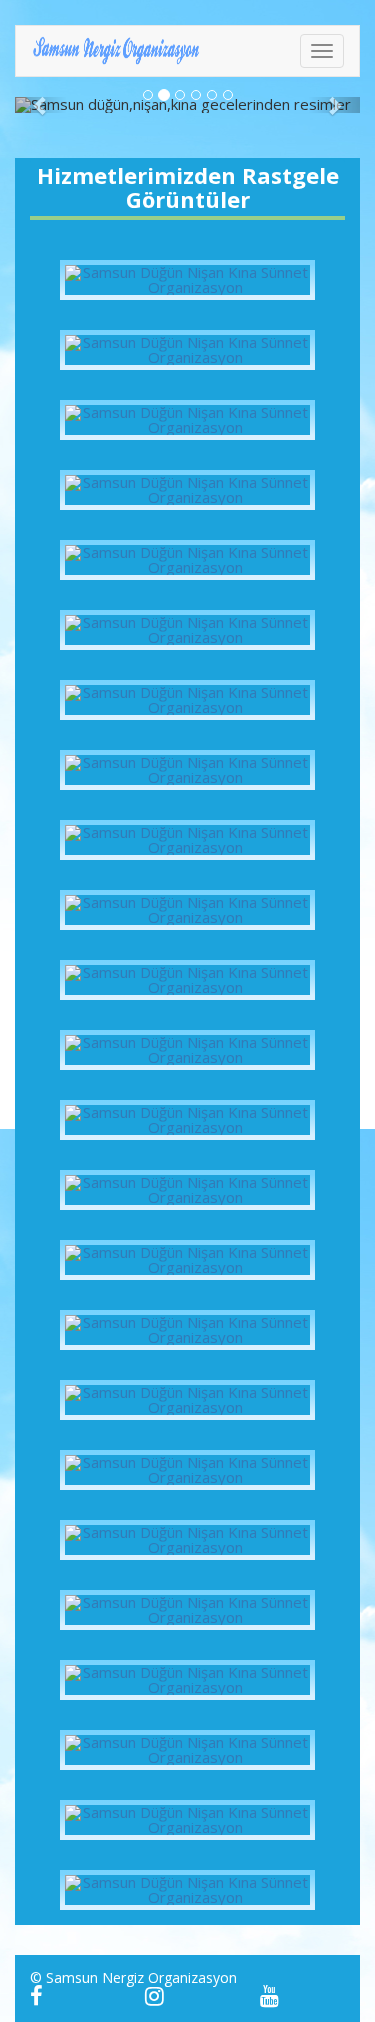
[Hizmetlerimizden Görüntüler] (187, 280)
